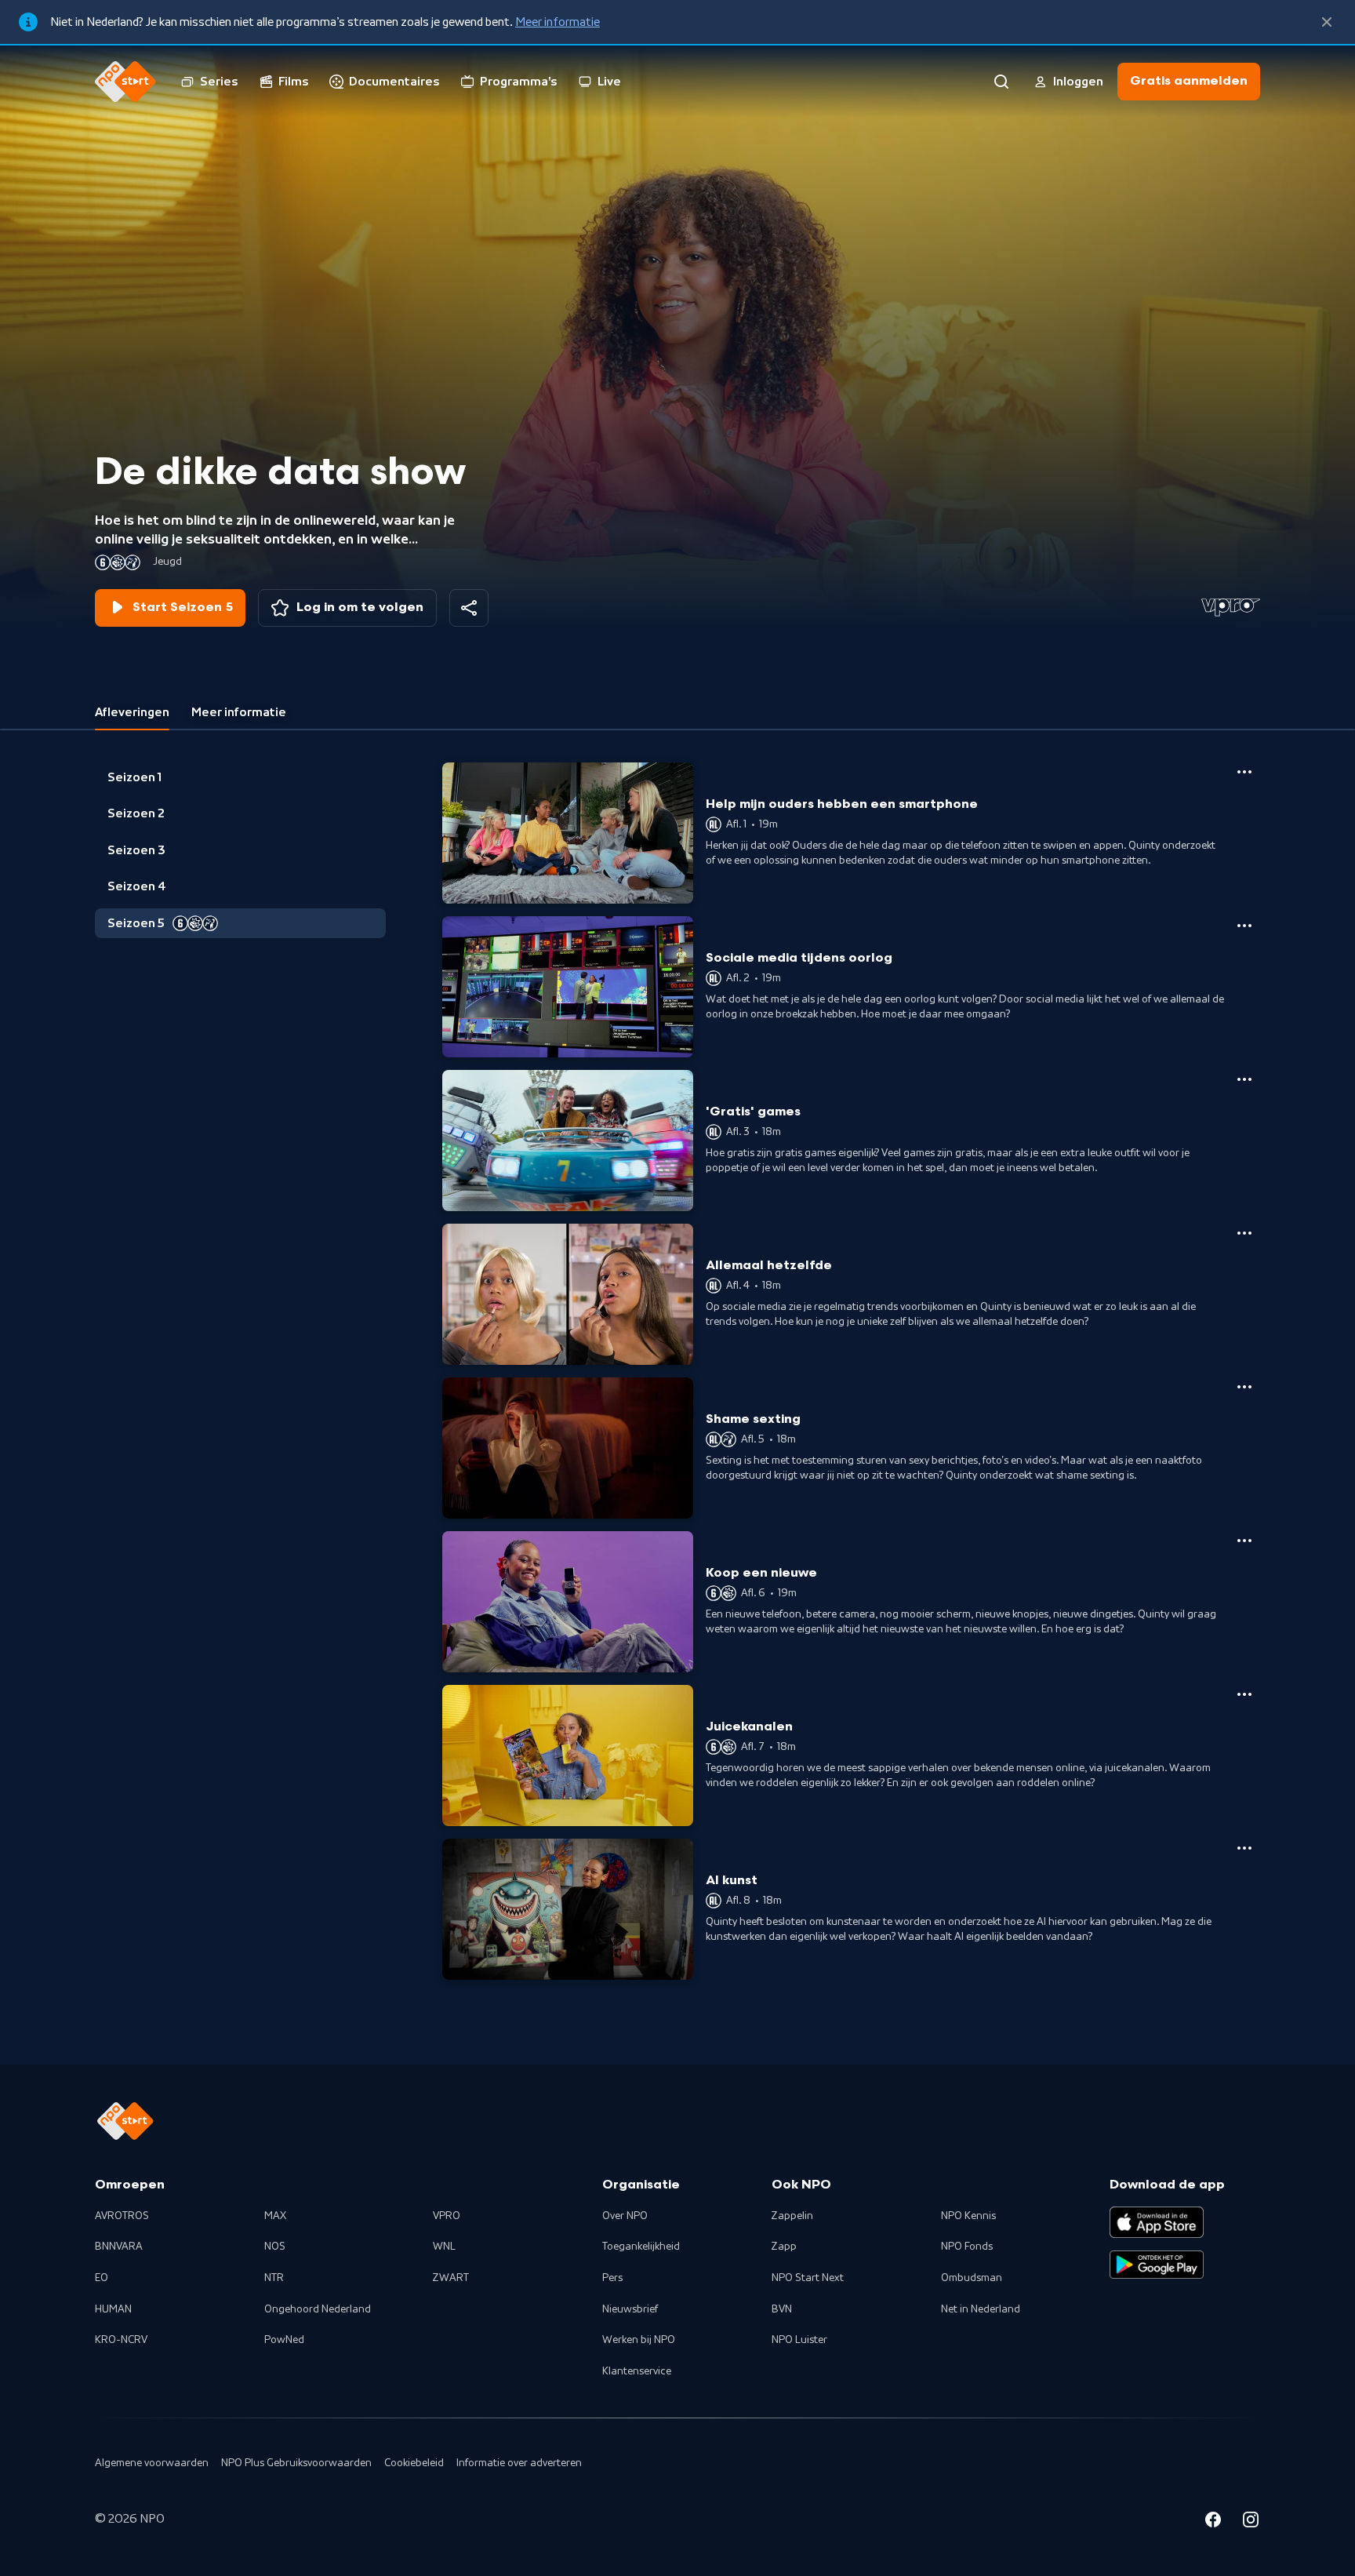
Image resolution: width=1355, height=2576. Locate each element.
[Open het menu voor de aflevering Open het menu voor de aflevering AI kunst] (1244, 1848)
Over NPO (625, 2216)
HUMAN (113, 2309)
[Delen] (469, 608)
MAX (275, 2216)
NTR (274, 2278)
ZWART (451, 2278)
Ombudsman (972, 2278)
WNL (444, 2247)
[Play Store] (1157, 2265)
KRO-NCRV (121, 2340)
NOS (275, 2247)
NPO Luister (799, 2340)
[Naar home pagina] (125, 82)
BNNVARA (119, 2247)
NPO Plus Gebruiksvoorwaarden (296, 2463)
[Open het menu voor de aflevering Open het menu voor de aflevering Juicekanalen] (1244, 1694)
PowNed (284, 2340)
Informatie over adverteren (519, 2463)
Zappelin (792, 2216)
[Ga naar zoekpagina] (1001, 82)
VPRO (447, 2216)
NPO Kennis (968, 2216)
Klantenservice (637, 2371)
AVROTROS (122, 2216)
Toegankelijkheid (641, 2247)
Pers (612, 2278)
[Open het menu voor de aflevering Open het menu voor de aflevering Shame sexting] (1244, 1387)
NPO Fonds (967, 2247)
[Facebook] (1213, 2522)
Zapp (784, 2247)
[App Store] (1157, 2222)
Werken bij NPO (639, 2340)
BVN (782, 2309)
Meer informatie (558, 22)
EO (102, 2278)
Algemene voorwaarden (152, 2463)
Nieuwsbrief (630, 2309)
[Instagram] (1251, 2522)
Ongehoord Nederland (318, 2309)
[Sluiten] (1327, 22)
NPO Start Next (808, 2278)
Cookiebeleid (414, 2463)
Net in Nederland (981, 2309)
